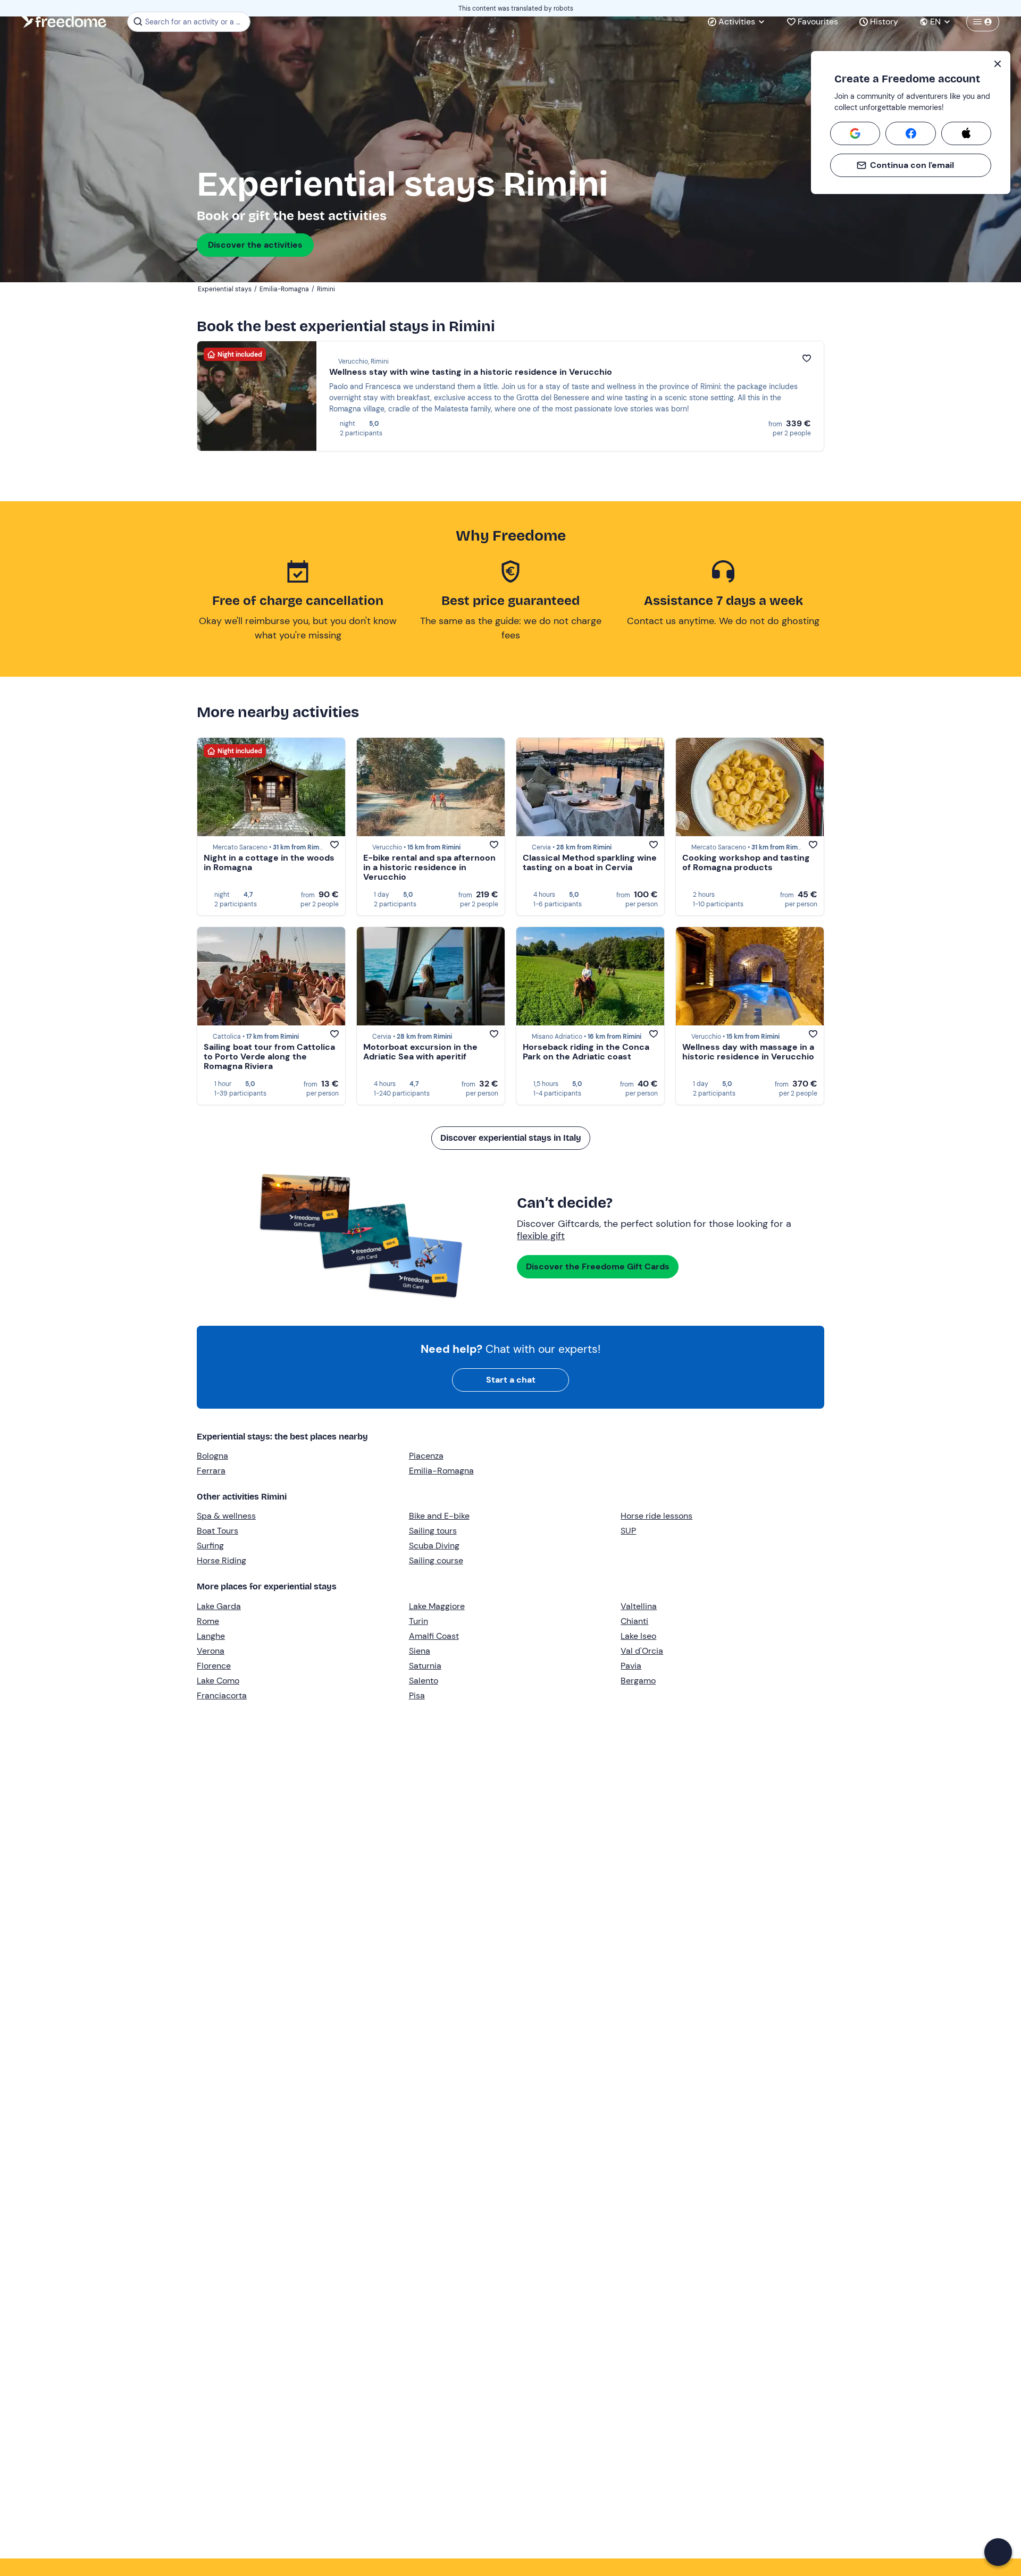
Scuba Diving (434, 1546)
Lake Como (218, 1681)
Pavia (631, 1666)
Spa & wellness (226, 1516)
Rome (208, 1621)
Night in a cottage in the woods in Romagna (269, 862)
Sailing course (436, 1560)
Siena (420, 1651)
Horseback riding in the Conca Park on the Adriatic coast (586, 1052)
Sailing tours (433, 1531)
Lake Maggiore (437, 1606)
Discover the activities (255, 245)
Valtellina (639, 1606)
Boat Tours (217, 1531)
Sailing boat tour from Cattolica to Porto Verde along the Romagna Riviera (269, 1057)
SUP (628, 1531)
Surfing (210, 1546)
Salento (424, 1681)
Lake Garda (219, 1606)
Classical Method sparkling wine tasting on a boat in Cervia (590, 862)
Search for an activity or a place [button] (196, 22)
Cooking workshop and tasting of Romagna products (746, 862)
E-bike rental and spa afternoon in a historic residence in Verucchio (429, 867)
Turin (419, 1621)
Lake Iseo (638, 1636)
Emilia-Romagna (441, 1471)
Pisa (417, 1695)
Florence (214, 1666)
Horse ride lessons (656, 1516)
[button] (998, 2552)
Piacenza (426, 1456)
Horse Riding (221, 1560)
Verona (211, 1651)
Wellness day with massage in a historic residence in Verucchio (748, 1052)
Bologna (212, 1456)
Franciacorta (222, 1695)
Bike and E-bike (439, 1516)
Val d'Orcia (642, 1651)
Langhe (211, 1636)
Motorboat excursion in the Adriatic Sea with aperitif (420, 1052)
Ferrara (211, 1471)
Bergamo (638, 1681)
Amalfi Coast (434, 1636)
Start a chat (511, 1380)
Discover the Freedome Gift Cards (598, 1266)
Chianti (634, 1621)
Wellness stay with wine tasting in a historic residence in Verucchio (471, 372)
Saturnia (425, 1666)
